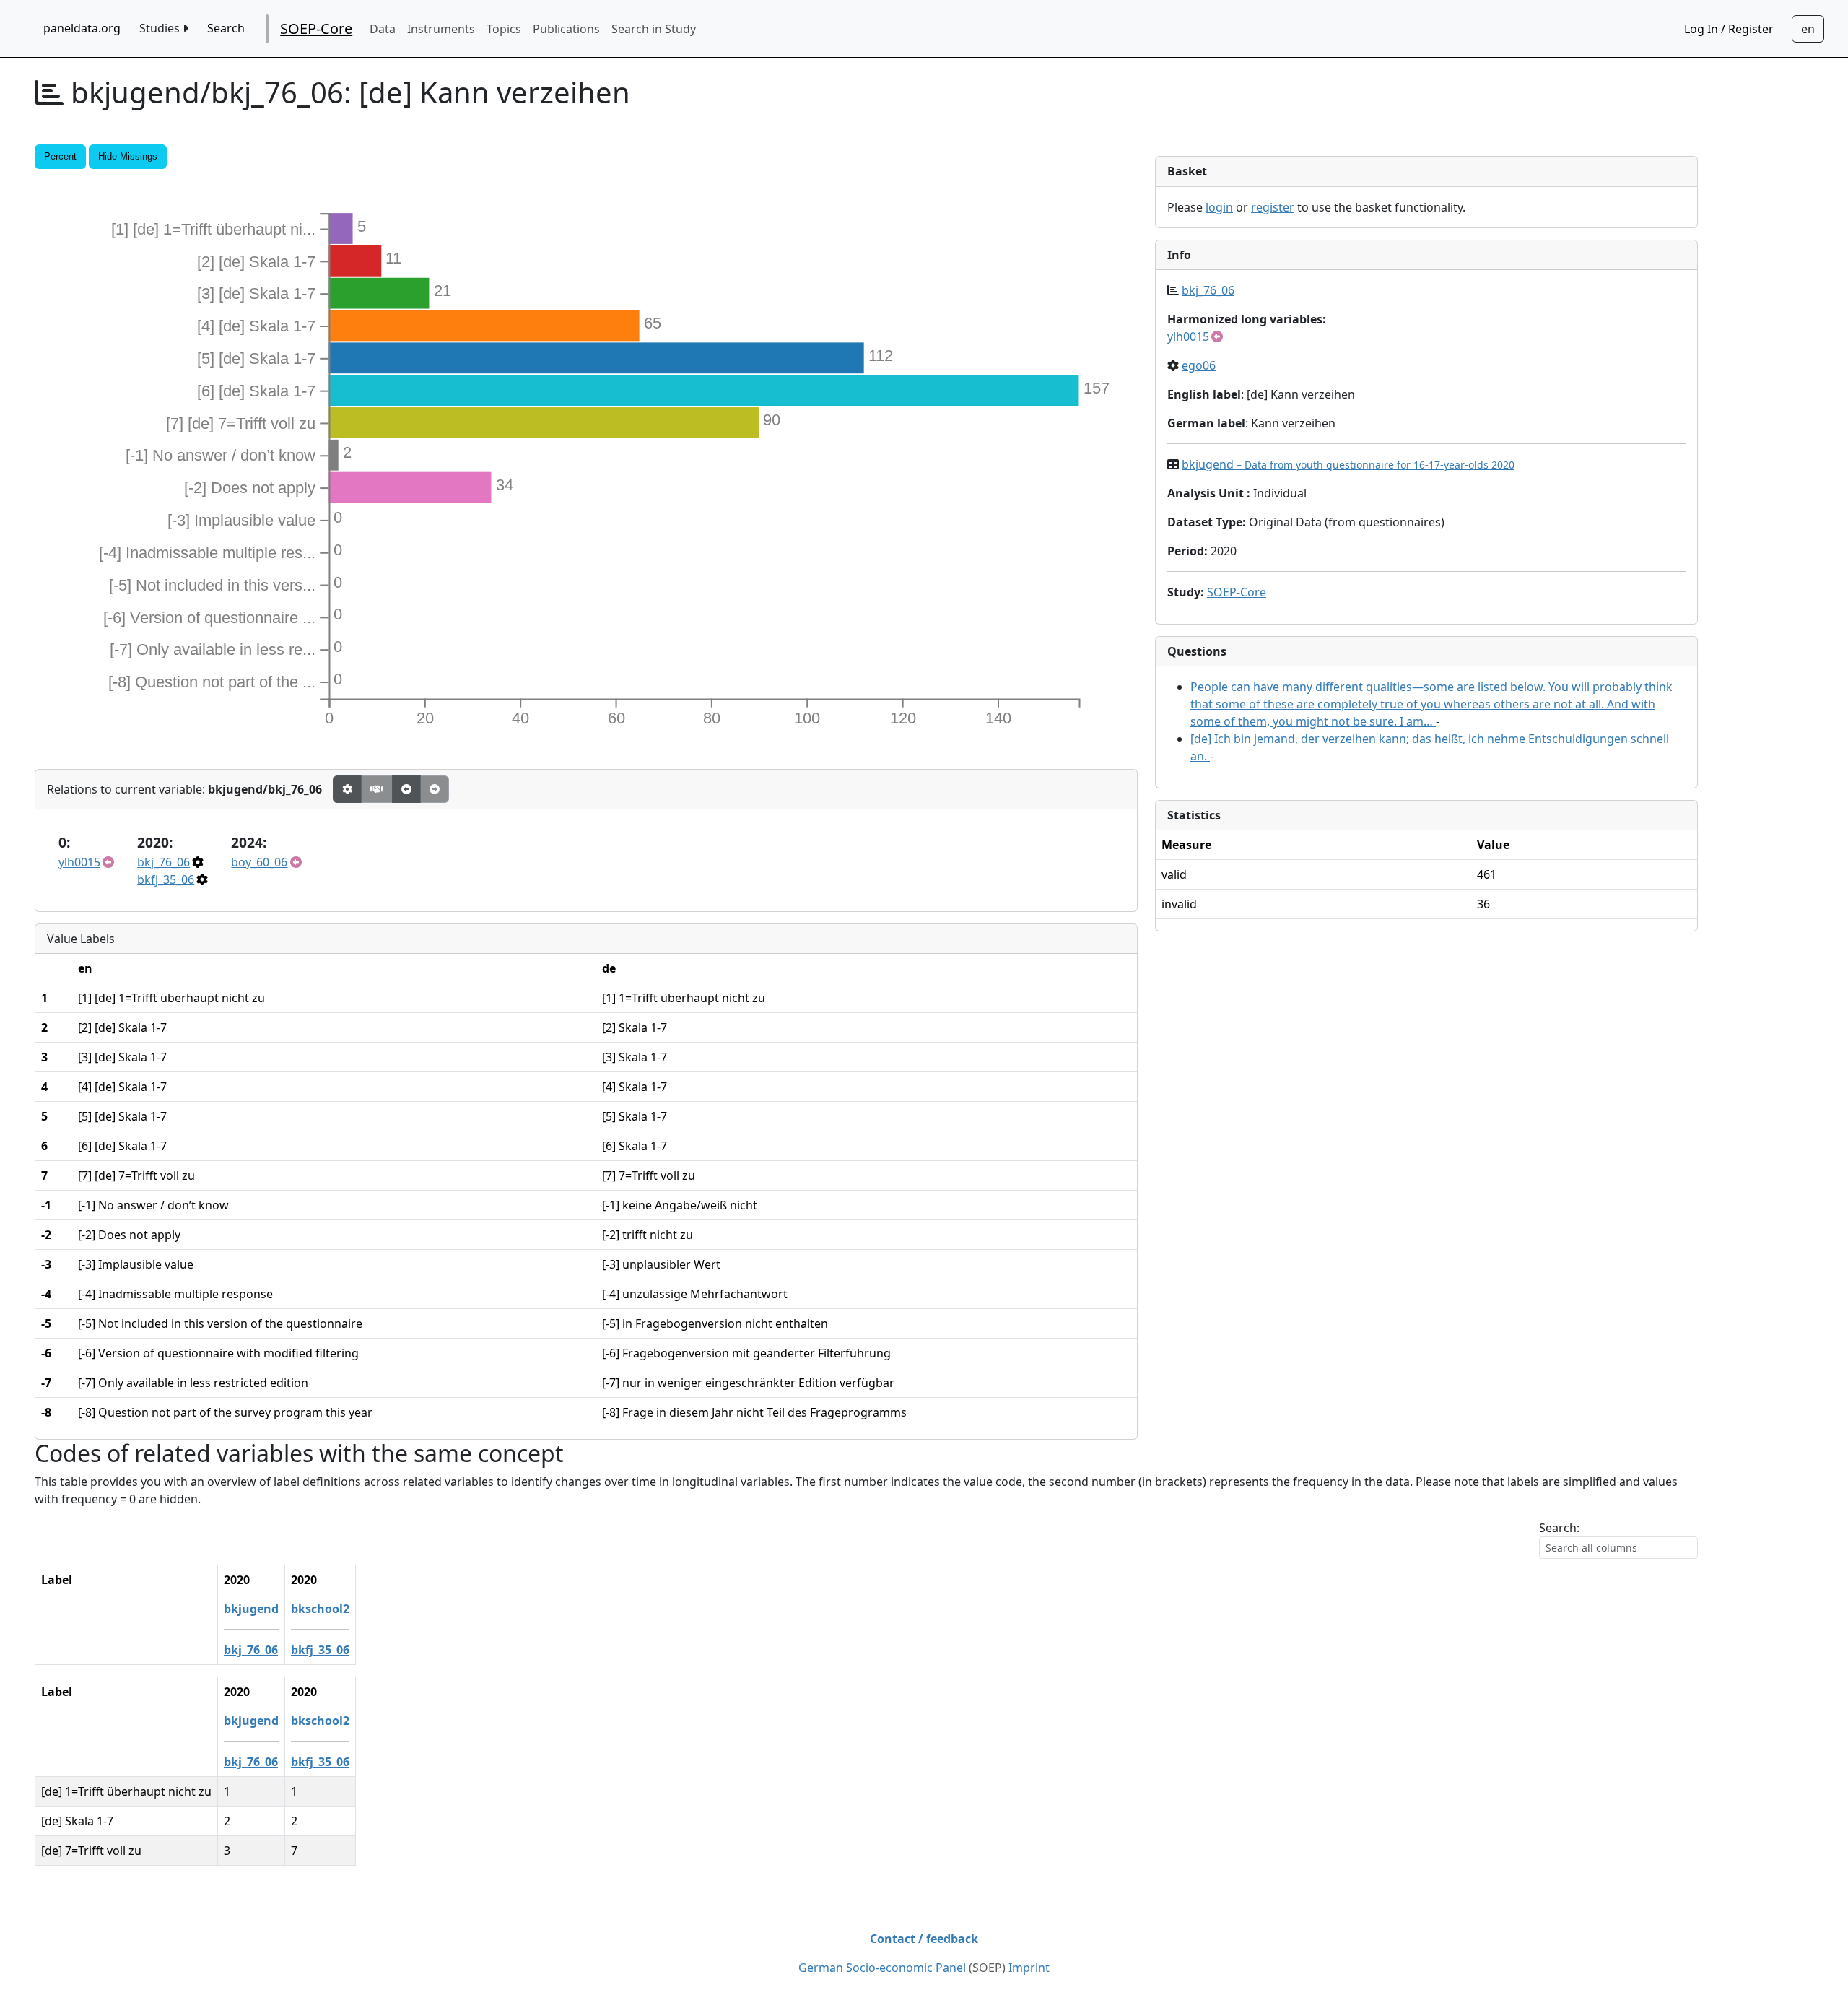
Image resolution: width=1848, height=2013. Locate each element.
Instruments (441, 29)
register (1273, 207)
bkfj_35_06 (166, 879)
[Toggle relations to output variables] (406, 789)
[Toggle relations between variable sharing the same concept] (347, 789)
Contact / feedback (924, 1939)
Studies (161, 28)
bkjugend (1348, 464)
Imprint (1029, 1968)
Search (226, 28)
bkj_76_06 (164, 862)
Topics (504, 29)
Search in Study (654, 29)
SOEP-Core (316, 29)
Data (383, 29)
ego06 (1199, 365)
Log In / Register (1729, 29)
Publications (566, 29)
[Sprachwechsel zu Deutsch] (1808, 29)
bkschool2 (320, 1609)
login (1219, 207)
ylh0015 (79, 862)
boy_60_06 (259, 862)
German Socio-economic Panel (882, 1968)
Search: (1559, 1528)
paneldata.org (82, 28)
